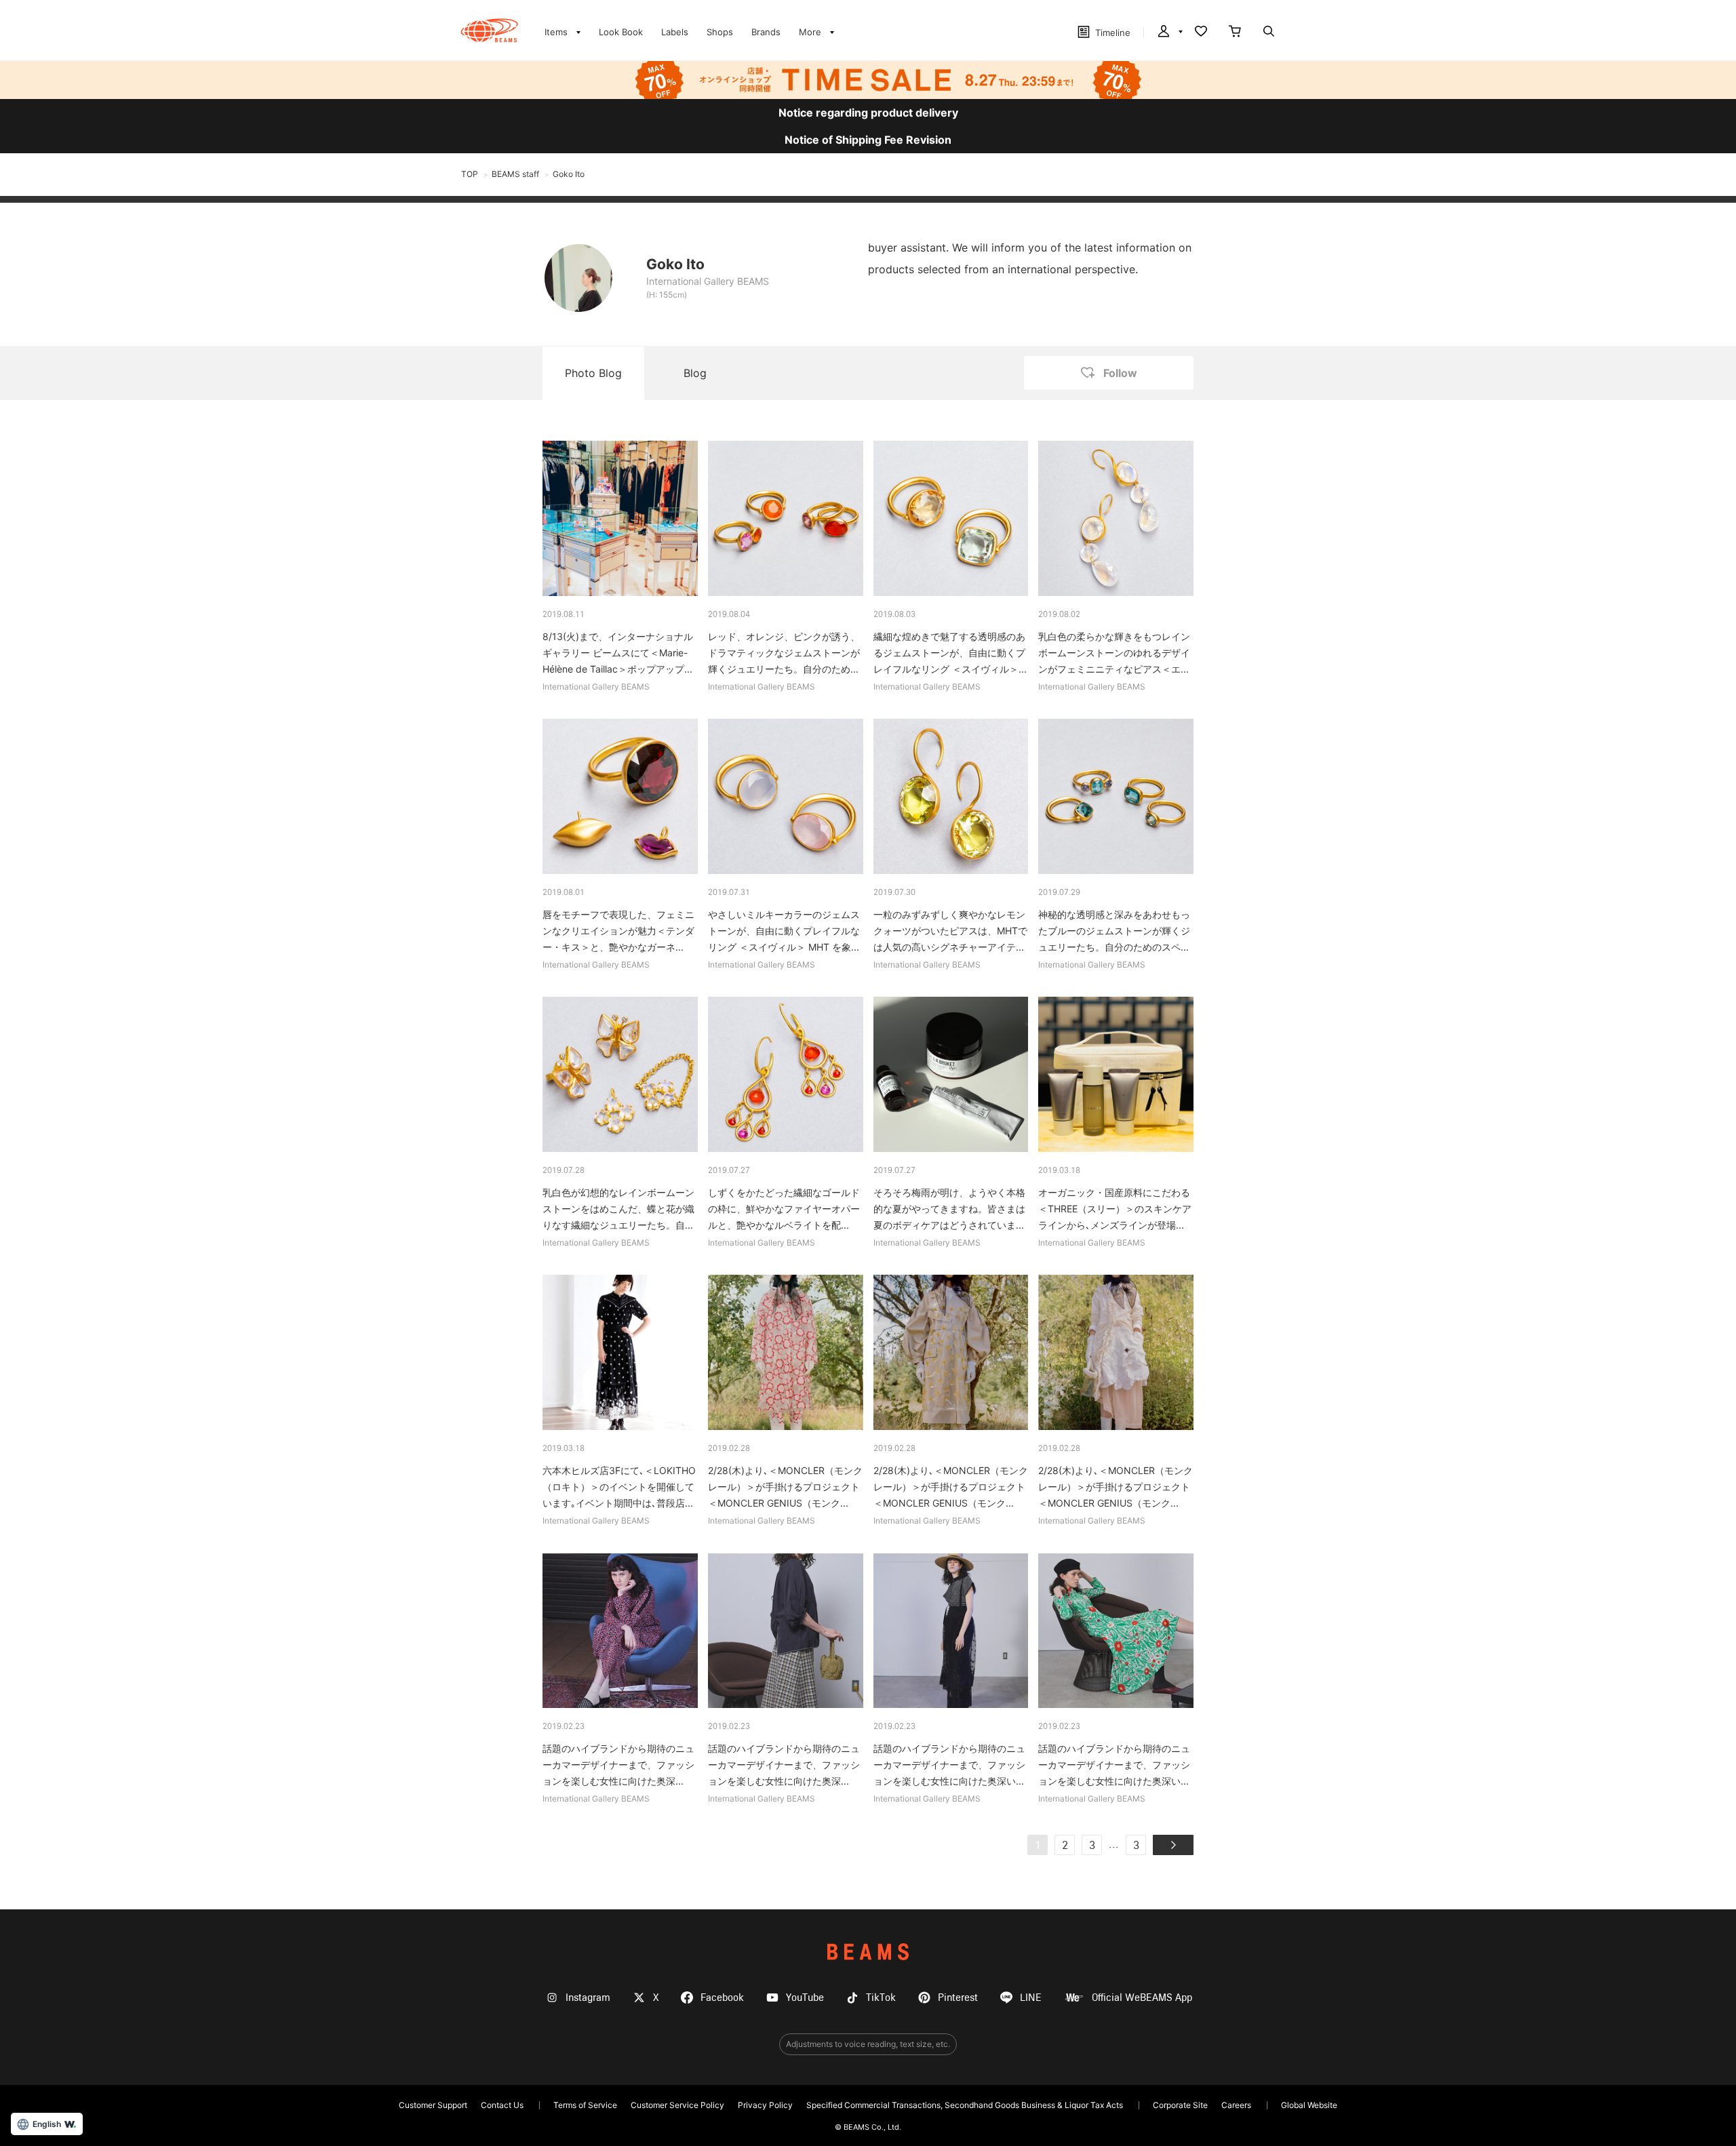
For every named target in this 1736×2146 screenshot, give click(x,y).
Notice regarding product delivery (868, 113)
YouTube (805, 1998)
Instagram (588, 1998)
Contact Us (502, 2105)
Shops (720, 32)
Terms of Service (585, 2105)
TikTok (881, 1998)
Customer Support (433, 2105)
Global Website (1309, 2105)
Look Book (621, 32)
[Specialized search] (1269, 33)
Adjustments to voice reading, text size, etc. (868, 2044)
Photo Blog (593, 373)
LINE (1031, 1998)
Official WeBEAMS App (1142, 1998)
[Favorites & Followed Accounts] (1201, 33)
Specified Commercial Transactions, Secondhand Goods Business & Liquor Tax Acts (965, 2105)
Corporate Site (1180, 2105)
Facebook (722, 1998)
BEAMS (868, 1952)
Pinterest (958, 1998)
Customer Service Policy (677, 2105)
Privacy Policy (765, 2105)
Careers (1236, 2105)
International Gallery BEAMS (708, 281)
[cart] (1235, 33)
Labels (675, 32)
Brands (766, 32)
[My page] (1169, 33)
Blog (695, 373)
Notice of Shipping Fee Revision (868, 140)
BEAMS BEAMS (489, 31)
